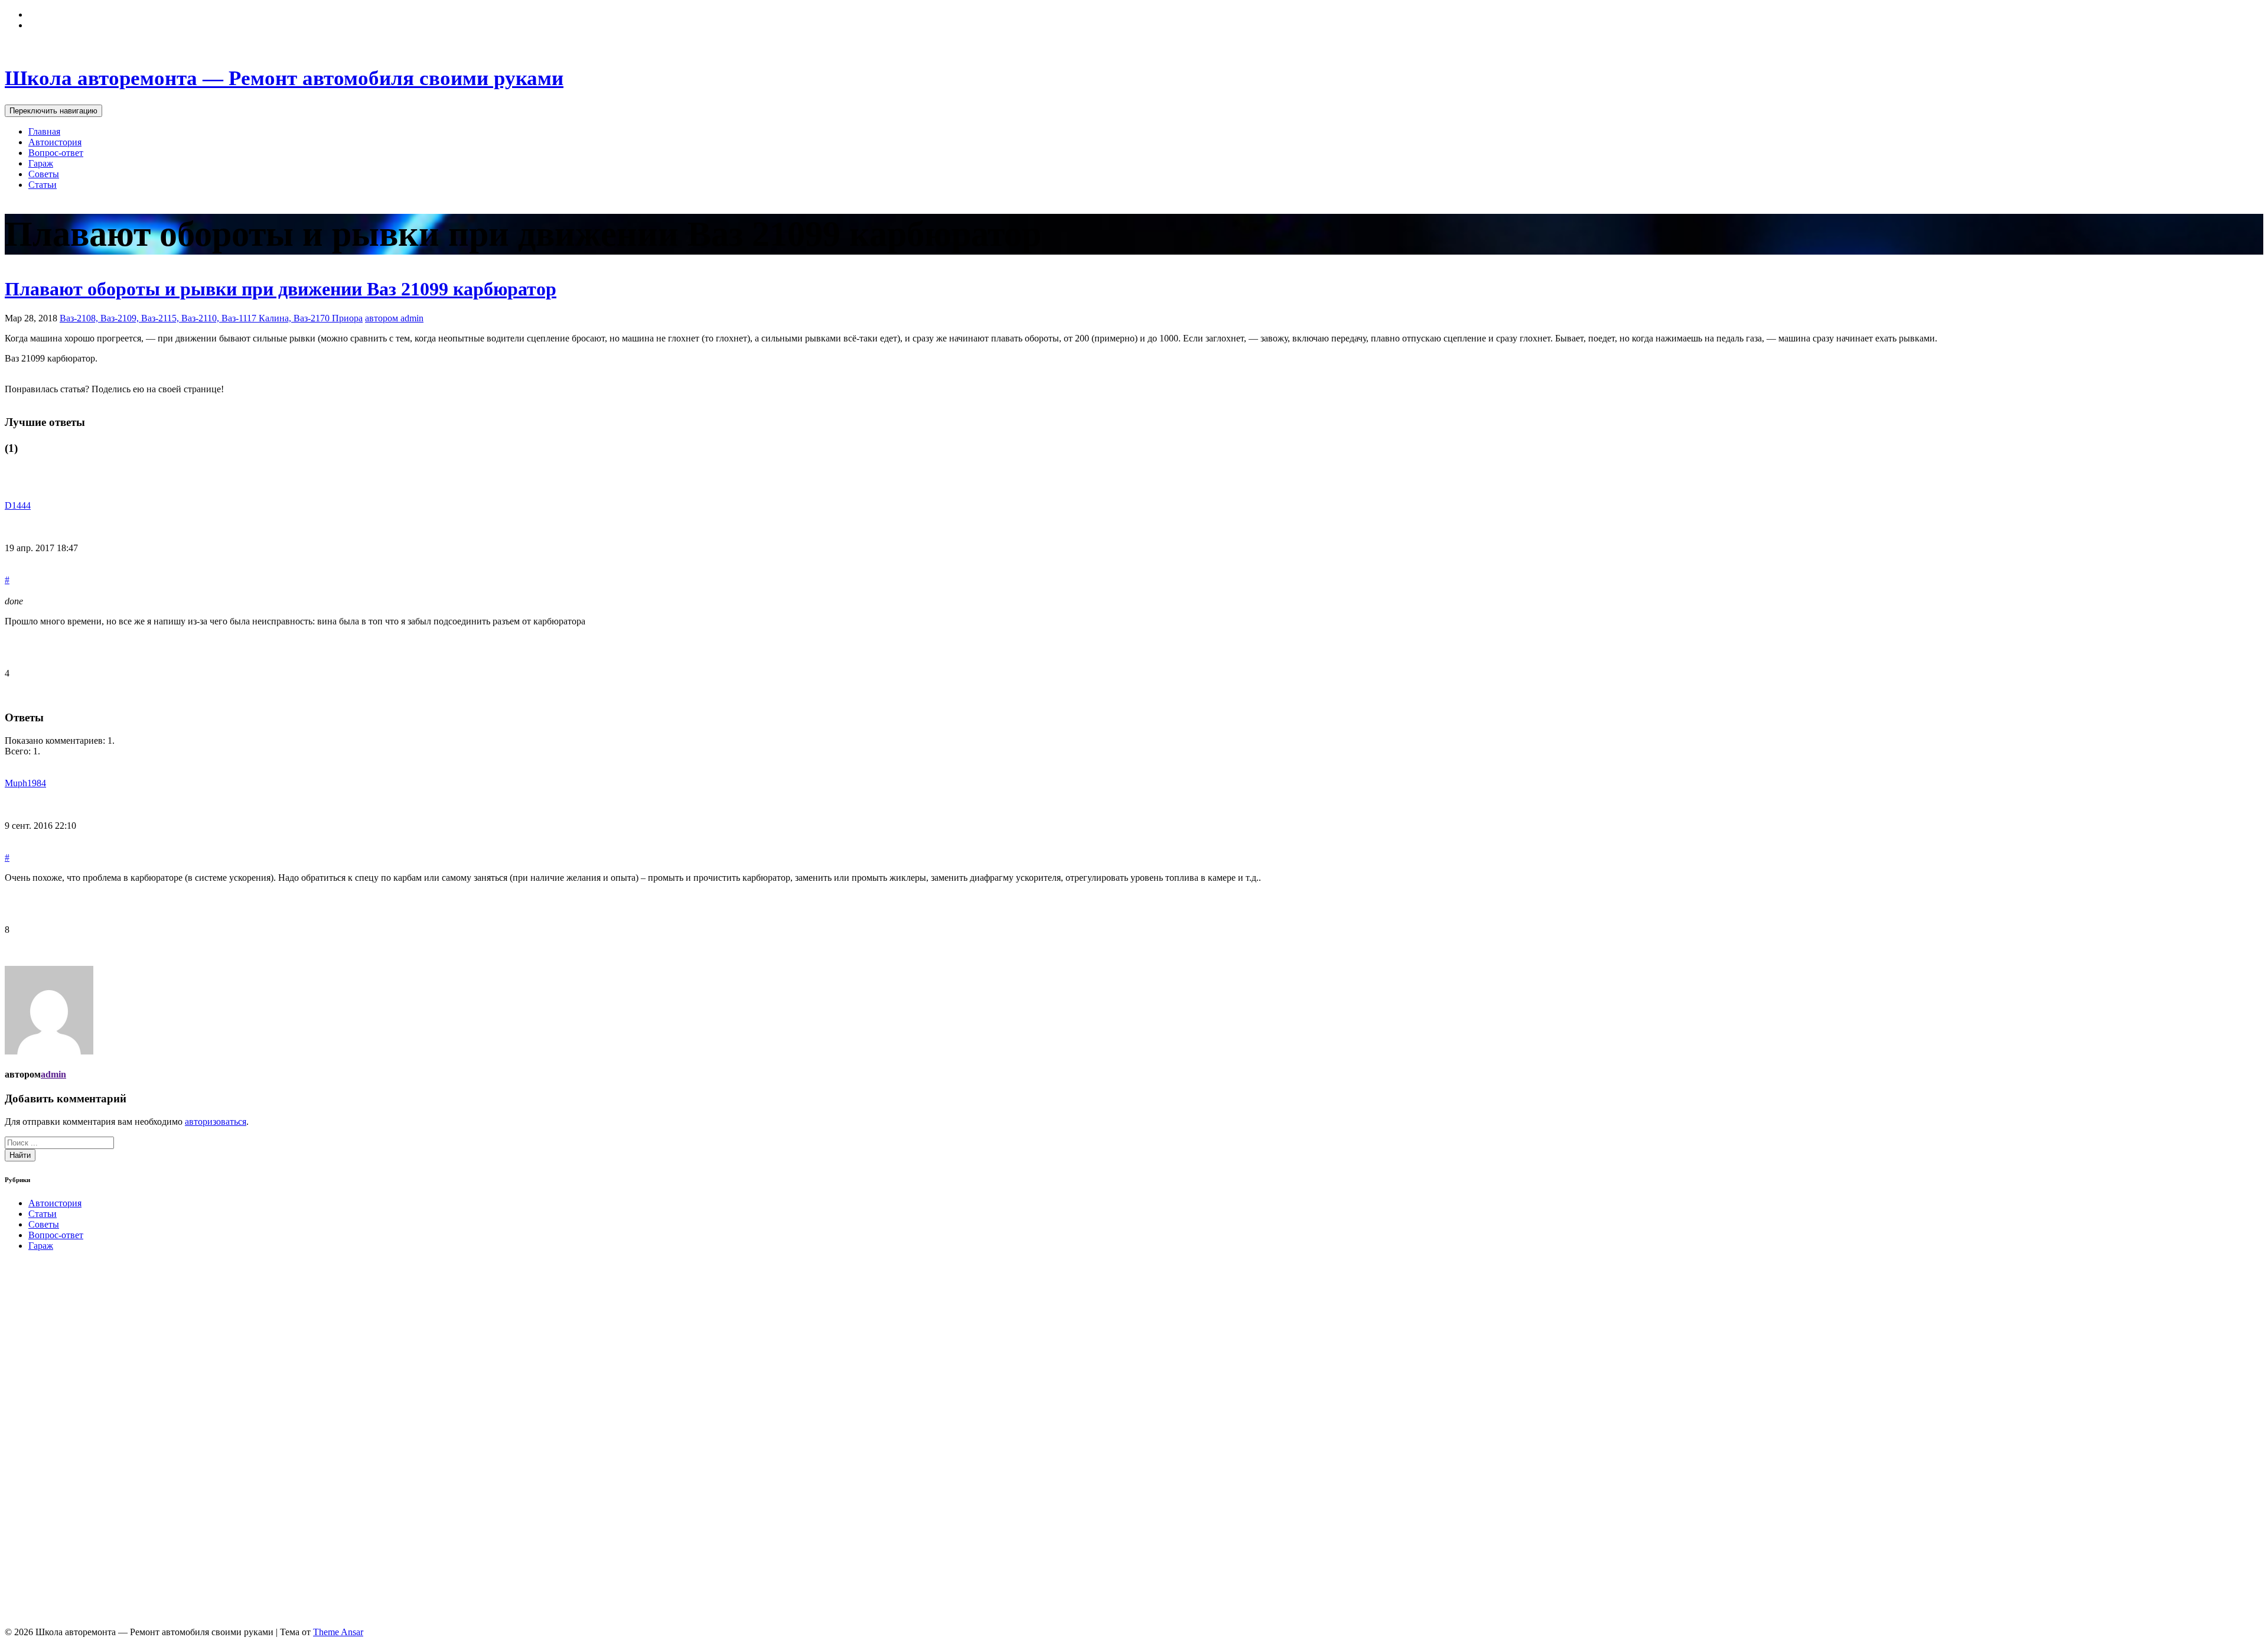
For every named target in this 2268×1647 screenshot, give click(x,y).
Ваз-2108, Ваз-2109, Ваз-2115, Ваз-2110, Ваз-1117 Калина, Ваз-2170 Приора (211, 318)
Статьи (43, 185)
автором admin (394, 318)
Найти (20, 1155)
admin (53, 1074)
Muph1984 (25, 783)
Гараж (41, 163)
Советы (44, 174)
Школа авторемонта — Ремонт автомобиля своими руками (284, 78)
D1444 (18, 505)
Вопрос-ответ (56, 153)
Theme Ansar (338, 1632)
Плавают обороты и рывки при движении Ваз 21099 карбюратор (281, 289)
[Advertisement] (93, 1438)
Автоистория (55, 142)
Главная (44, 131)
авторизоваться (216, 1122)
